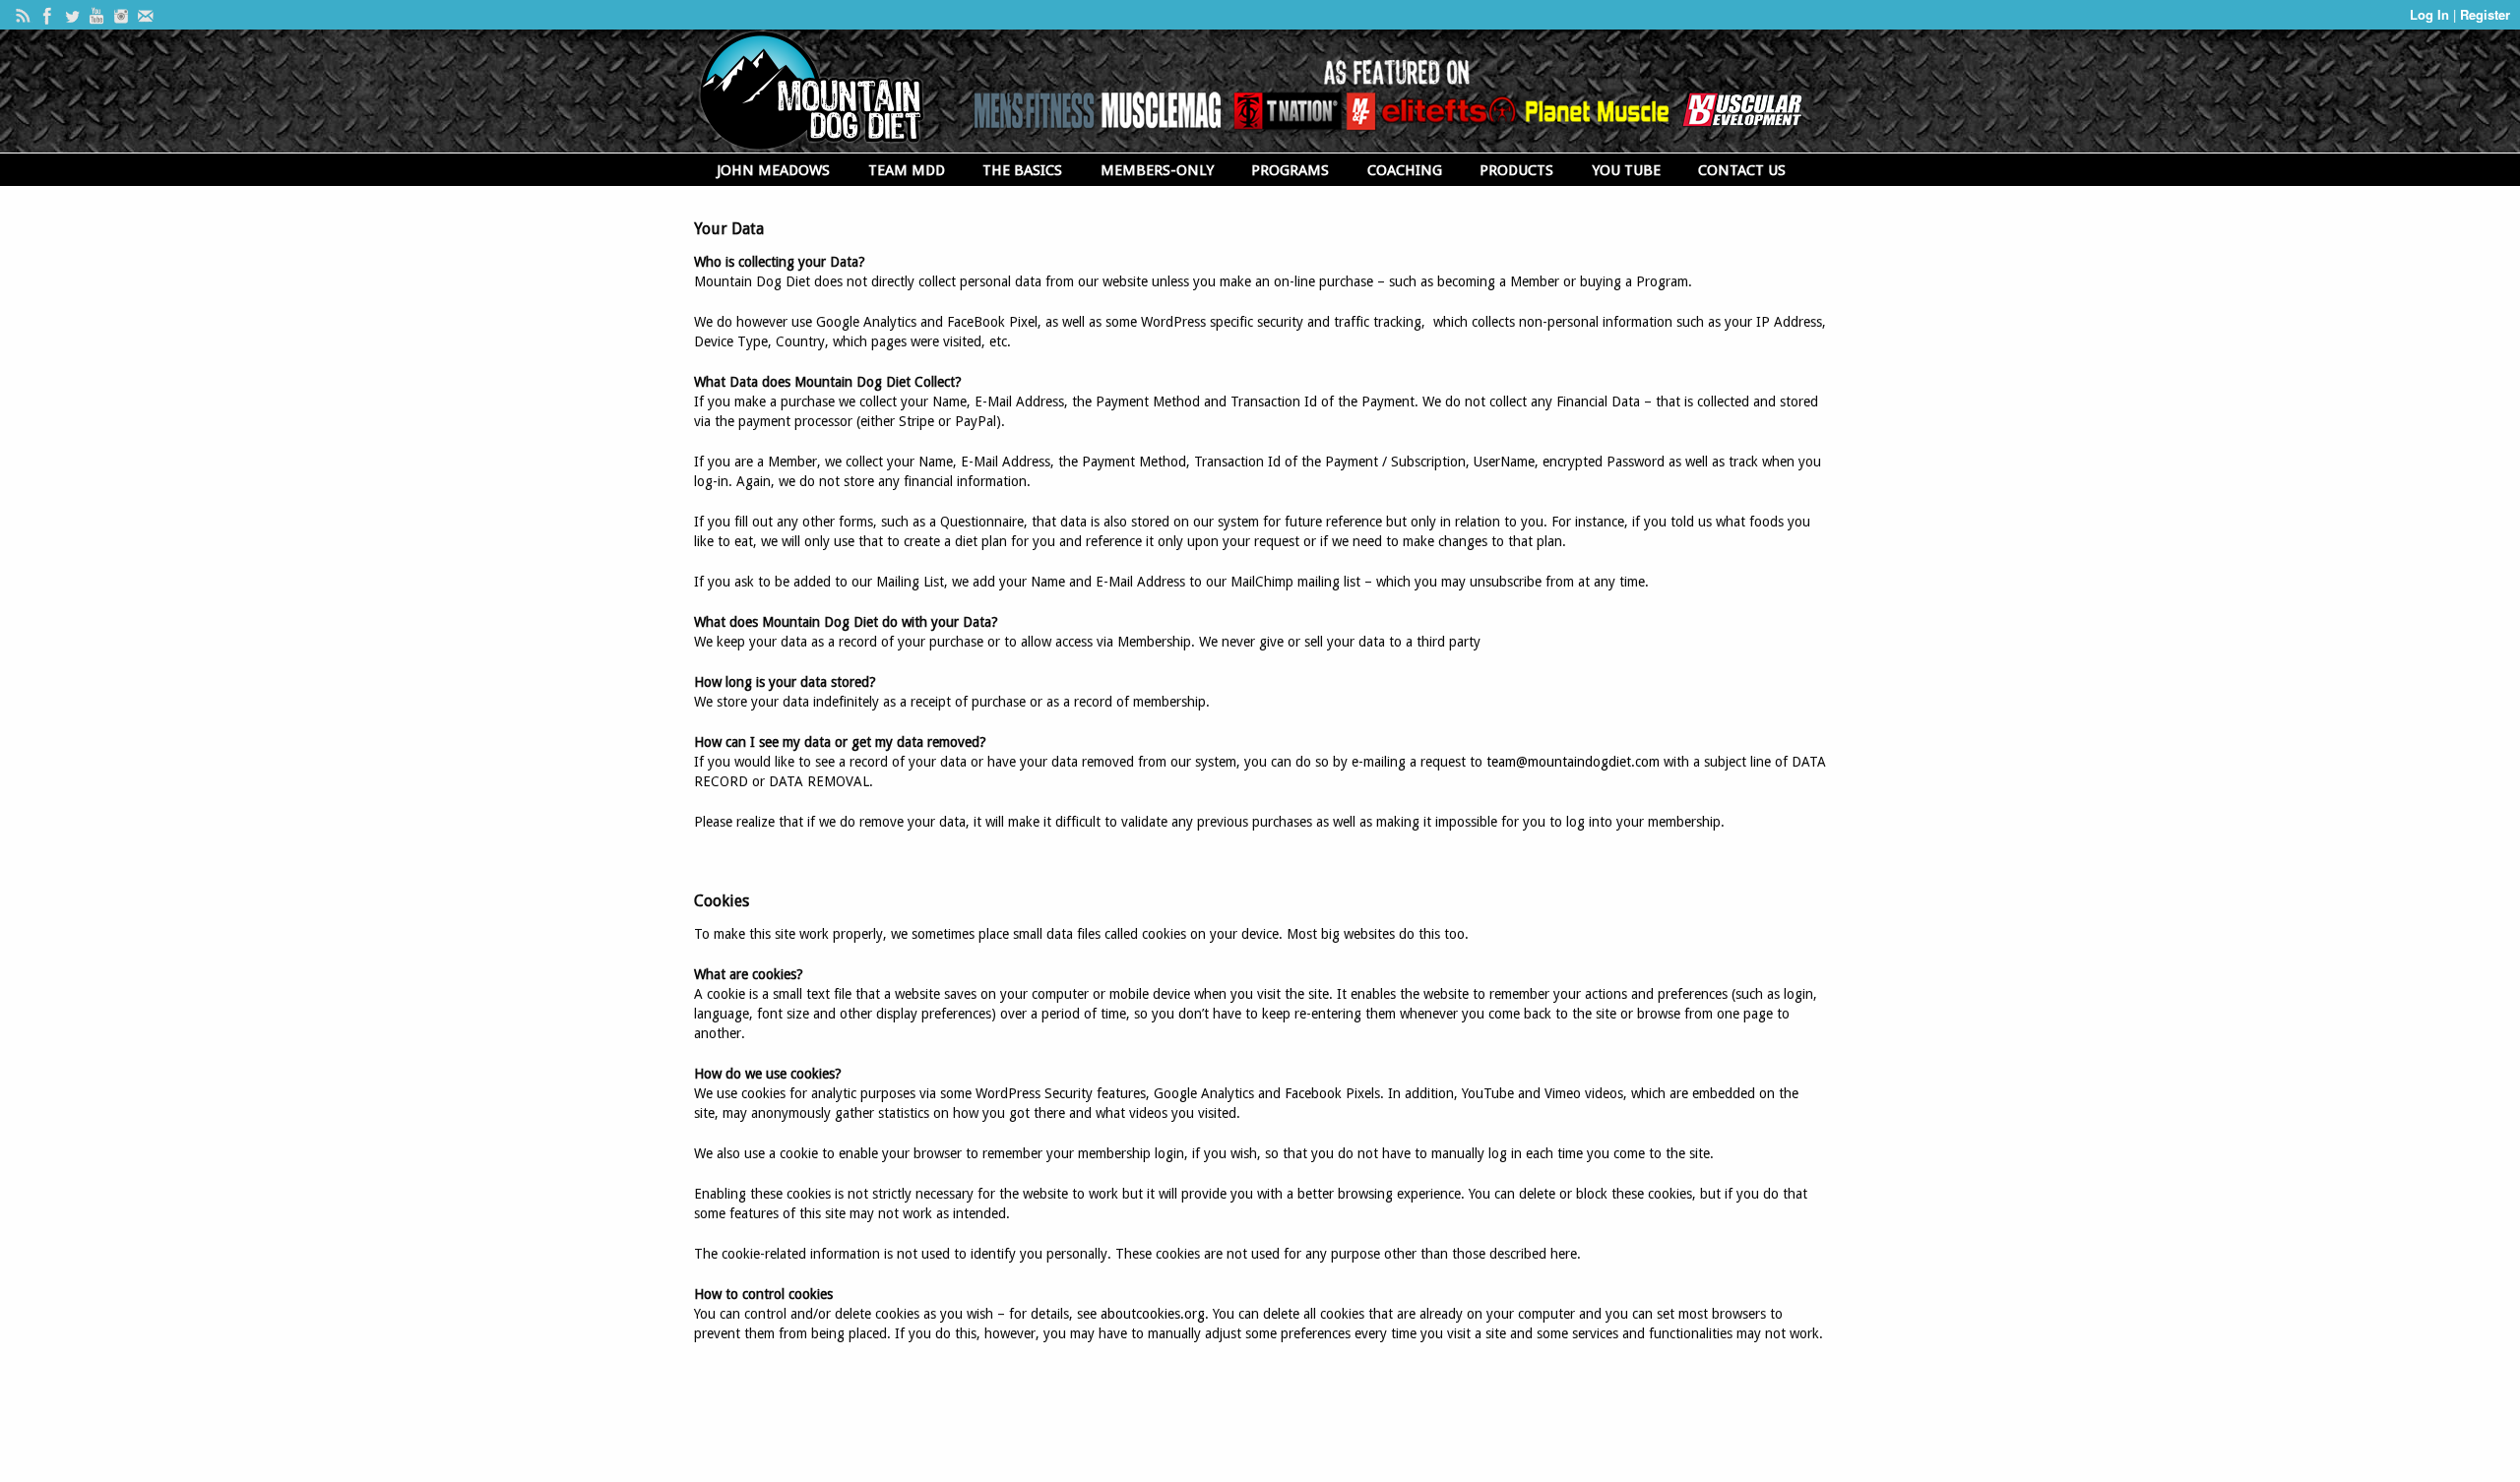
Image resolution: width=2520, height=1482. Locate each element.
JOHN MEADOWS (773, 170)
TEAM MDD (907, 170)
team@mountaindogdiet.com (1573, 762)
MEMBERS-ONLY (1157, 170)
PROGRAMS (1290, 170)
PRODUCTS (1516, 170)
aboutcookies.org (1153, 1314)
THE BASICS (1022, 170)
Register (2485, 14)
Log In (2431, 14)
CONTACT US (1742, 170)
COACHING (1405, 170)
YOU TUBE (1626, 170)
